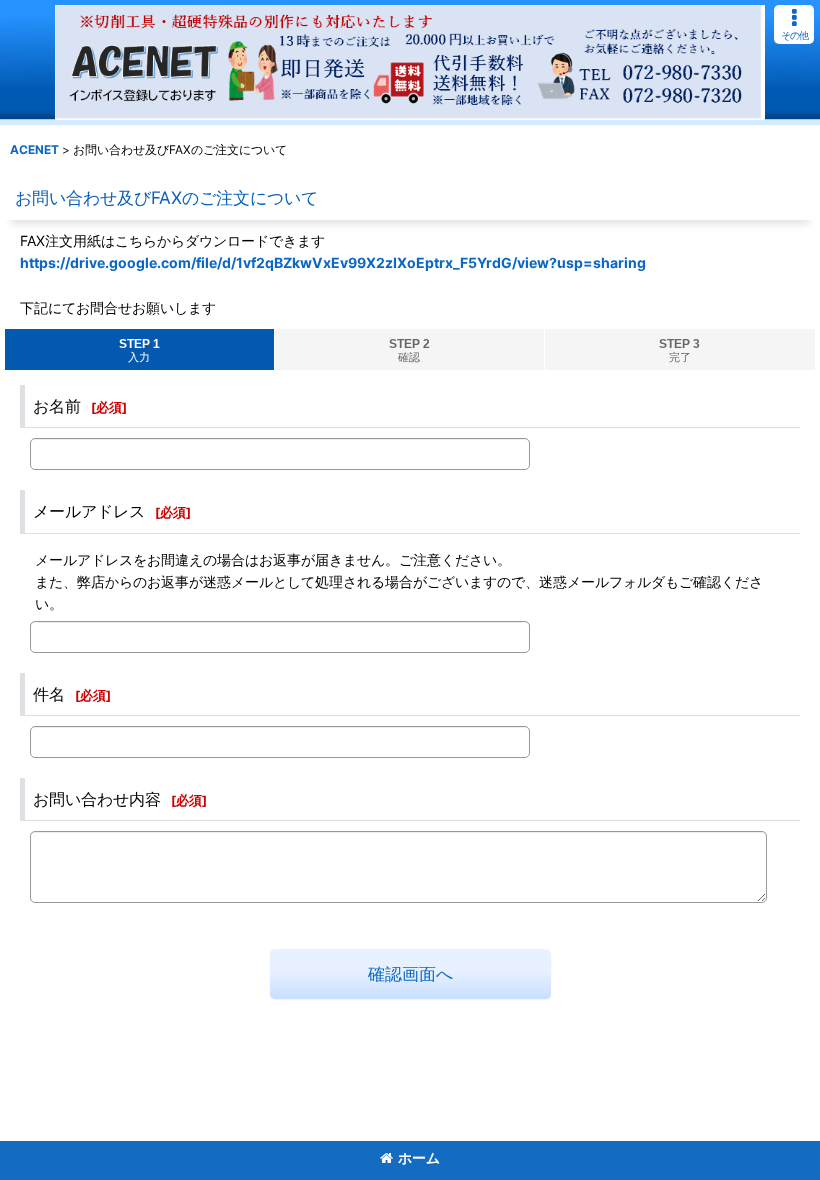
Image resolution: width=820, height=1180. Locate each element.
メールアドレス (89, 511)
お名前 (57, 406)
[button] (794, 24)
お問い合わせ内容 (97, 799)
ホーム (419, 1157)
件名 (49, 694)
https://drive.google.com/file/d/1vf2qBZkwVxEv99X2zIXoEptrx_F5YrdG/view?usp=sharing (333, 262)
